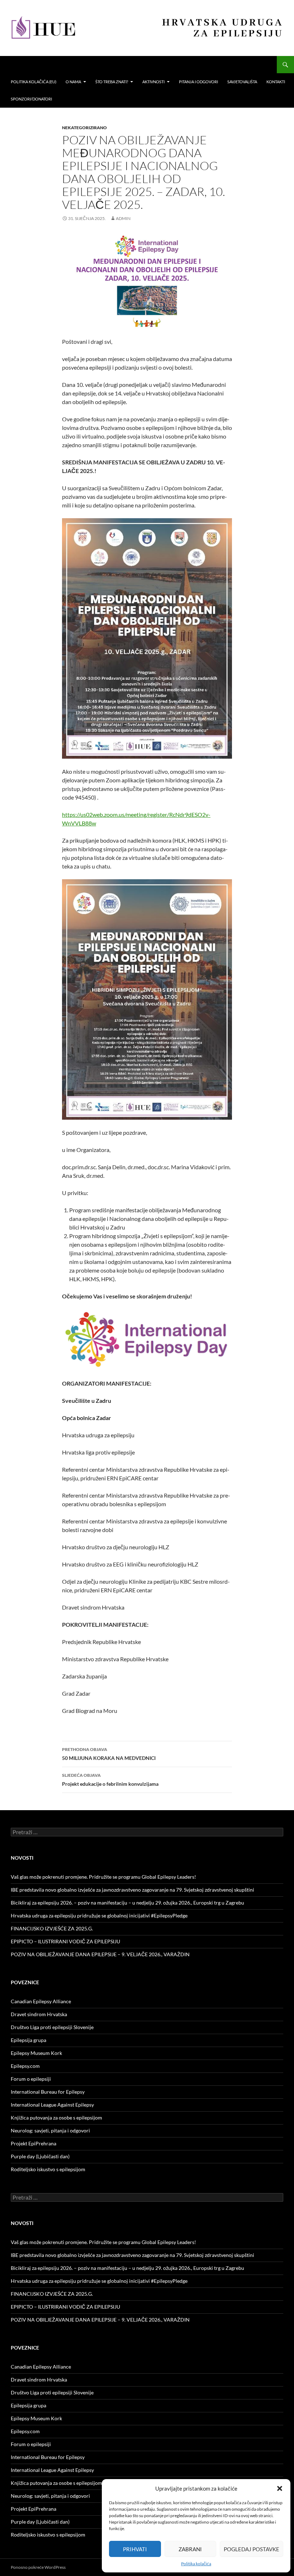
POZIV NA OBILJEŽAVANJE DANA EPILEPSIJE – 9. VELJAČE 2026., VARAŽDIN (100, 1954)
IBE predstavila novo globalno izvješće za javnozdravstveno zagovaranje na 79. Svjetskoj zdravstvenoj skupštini (132, 1890)
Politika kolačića (196, 2564)
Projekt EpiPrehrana (34, 2143)
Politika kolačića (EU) (34, 82)
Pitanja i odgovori (198, 82)
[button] (280, 2488)
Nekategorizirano (84, 128)
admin (123, 218)
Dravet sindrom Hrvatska (39, 2014)
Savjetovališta (242, 82)
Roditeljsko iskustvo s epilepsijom (48, 2169)
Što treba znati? (112, 82)
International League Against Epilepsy (52, 2105)
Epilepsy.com (25, 2066)
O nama (73, 82)
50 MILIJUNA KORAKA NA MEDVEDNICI (109, 1754)
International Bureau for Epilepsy (48, 2092)
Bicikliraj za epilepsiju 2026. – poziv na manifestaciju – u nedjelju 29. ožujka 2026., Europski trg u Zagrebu (127, 1903)
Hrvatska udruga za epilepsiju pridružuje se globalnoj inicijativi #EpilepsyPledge (99, 1915)
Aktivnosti (153, 82)
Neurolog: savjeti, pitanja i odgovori (50, 2130)
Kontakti (276, 82)
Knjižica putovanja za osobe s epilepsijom (56, 2118)
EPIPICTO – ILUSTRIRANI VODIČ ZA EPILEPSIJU (65, 1941)
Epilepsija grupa (29, 2040)
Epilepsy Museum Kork (36, 2053)
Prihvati (135, 2549)
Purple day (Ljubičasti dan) (40, 2156)
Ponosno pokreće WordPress (38, 2567)
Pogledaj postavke (252, 2549)
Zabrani (190, 2549)
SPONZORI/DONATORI (31, 99)
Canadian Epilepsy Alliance (41, 2001)
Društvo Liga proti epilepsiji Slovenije (52, 2027)
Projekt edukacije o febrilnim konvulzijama (110, 1780)
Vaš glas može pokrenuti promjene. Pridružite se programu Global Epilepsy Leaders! (103, 1877)
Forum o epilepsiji (31, 2079)
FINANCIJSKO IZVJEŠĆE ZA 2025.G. (52, 1928)
